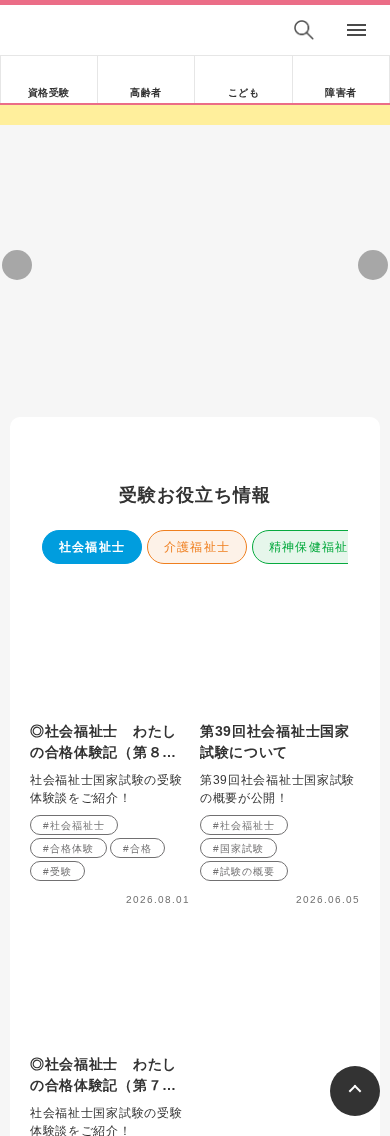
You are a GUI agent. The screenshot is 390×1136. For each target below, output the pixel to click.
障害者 (341, 92)
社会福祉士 (92, 547)
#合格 (137, 848)
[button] (111, 368)
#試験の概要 (244, 871)
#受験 (57, 871)
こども (244, 92)
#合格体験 (68, 848)
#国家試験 (238, 848)
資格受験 (49, 92)
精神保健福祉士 (315, 547)
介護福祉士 (197, 547)
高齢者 (146, 92)
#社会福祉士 (74, 825)
